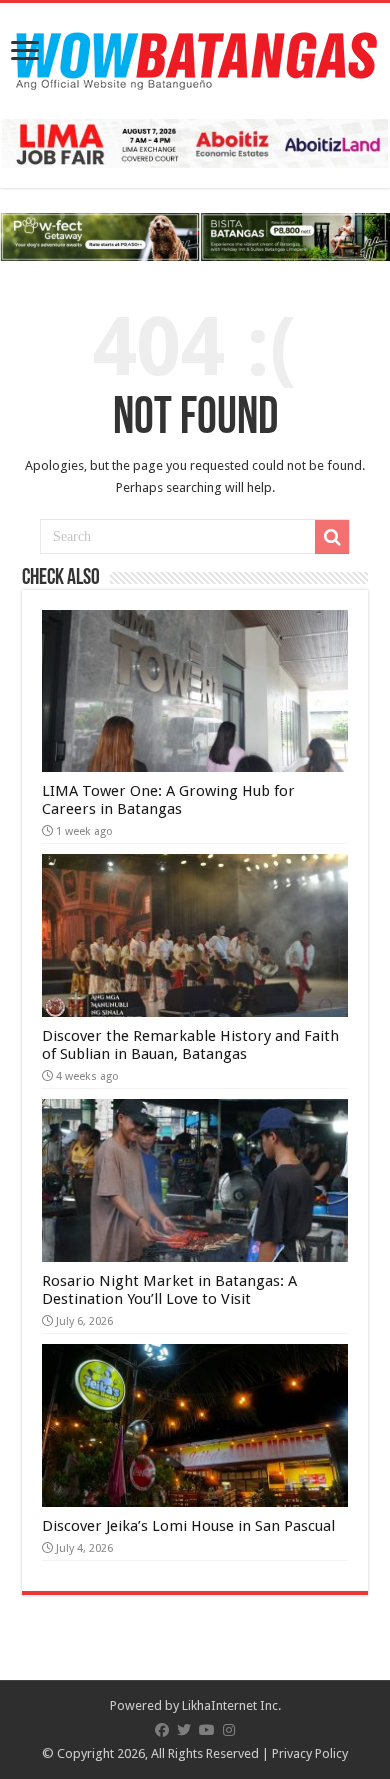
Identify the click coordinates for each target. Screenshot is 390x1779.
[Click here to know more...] (195, 236)
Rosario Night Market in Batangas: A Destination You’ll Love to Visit (169, 1290)
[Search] (332, 537)
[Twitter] (184, 1730)
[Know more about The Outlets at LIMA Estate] (195, 142)
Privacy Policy (310, 1753)
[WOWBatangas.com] (195, 57)
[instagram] (229, 1730)
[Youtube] (207, 1730)
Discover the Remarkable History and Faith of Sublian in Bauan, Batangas (190, 1045)
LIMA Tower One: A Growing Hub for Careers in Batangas (168, 800)
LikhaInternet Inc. (231, 1705)
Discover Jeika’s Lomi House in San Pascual (188, 1526)
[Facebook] (162, 1730)
